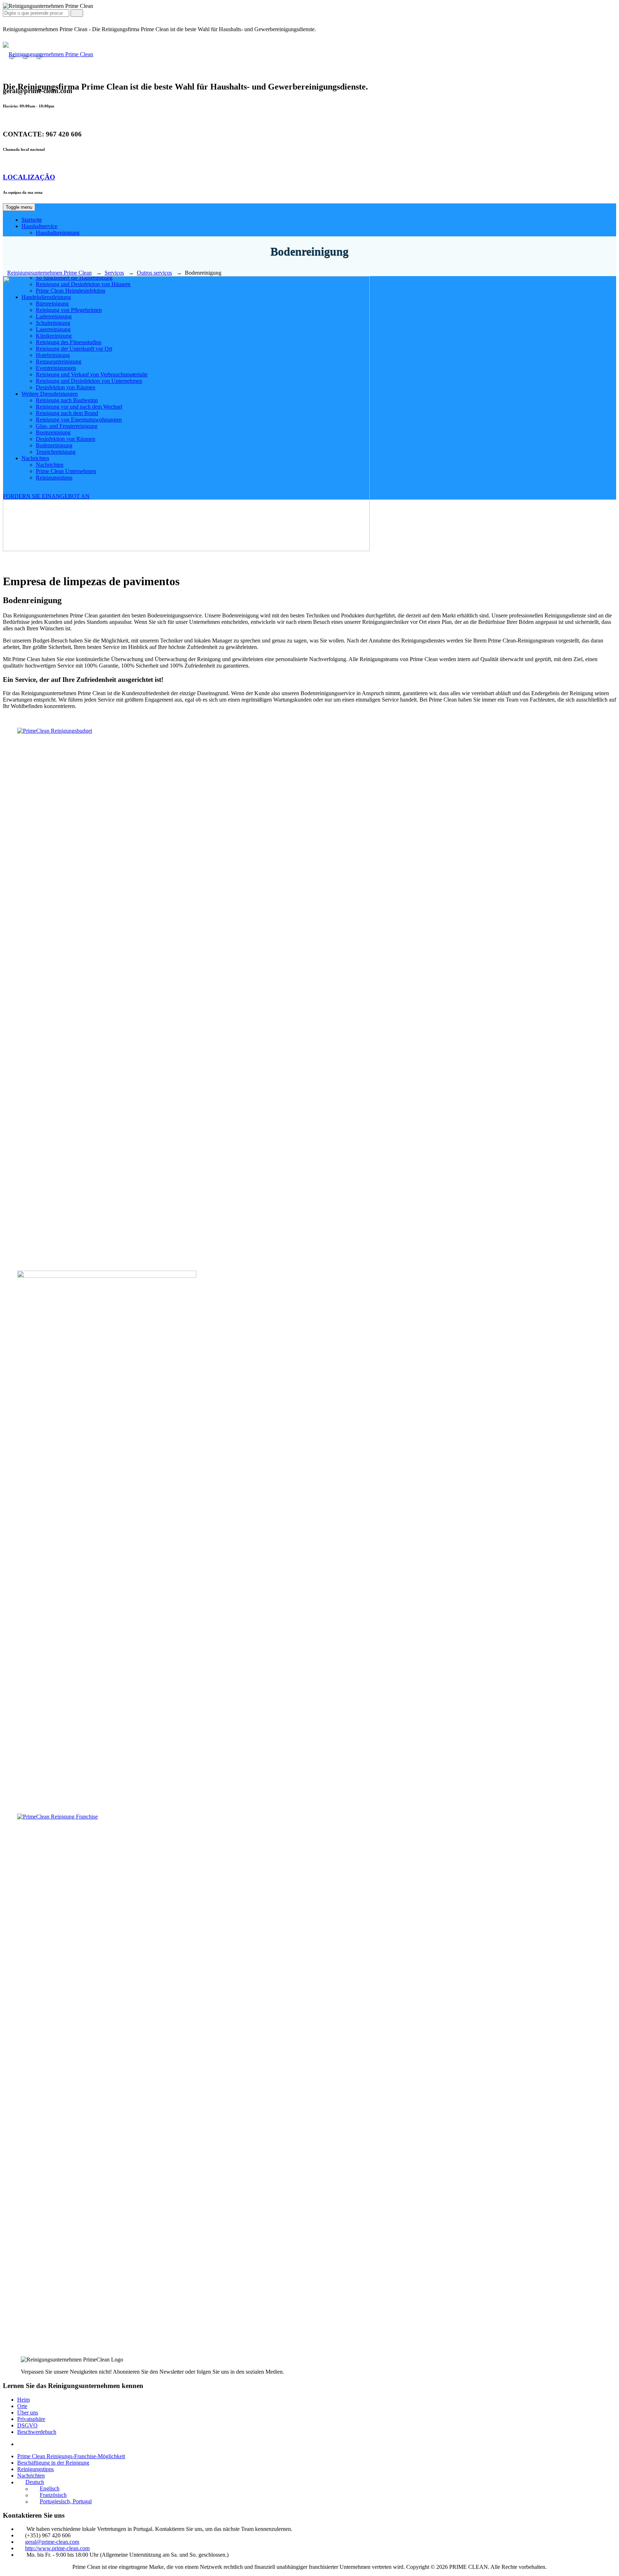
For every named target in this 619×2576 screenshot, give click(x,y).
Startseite (32, 220)
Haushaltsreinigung (58, 233)
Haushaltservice (39, 226)
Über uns (28, 2413)
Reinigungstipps (35, 2469)
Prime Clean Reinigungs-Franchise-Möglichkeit (71, 2456)
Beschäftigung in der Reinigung (53, 2463)
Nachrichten (31, 2476)
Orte (22, 2406)
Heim (23, 2400)
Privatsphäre (31, 2419)
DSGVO (27, 2425)
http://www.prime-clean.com (57, 2548)
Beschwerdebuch (37, 2432)
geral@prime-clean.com (52, 2542)
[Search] (77, 13)
